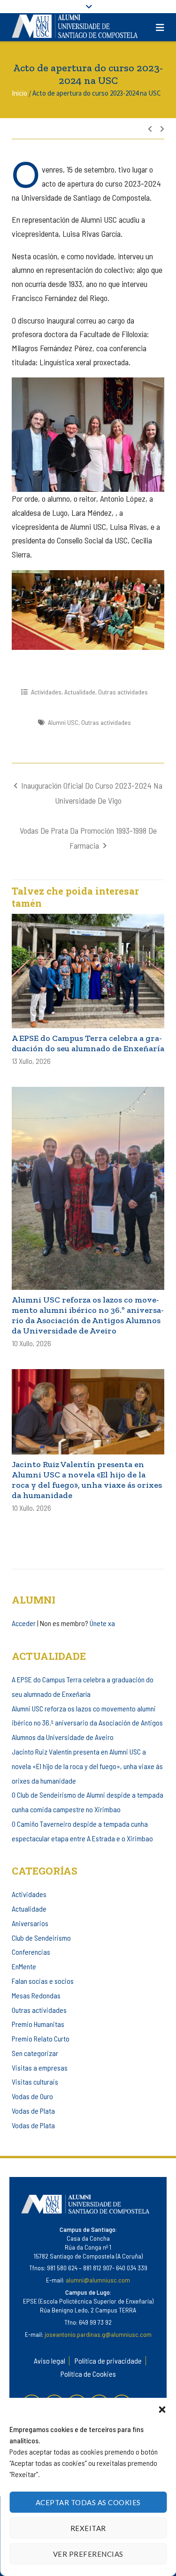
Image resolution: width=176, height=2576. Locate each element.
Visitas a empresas (40, 2068)
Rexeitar (88, 2528)
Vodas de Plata (33, 2111)
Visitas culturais (35, 2082)
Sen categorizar (35, 2053)
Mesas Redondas (36, 1995)
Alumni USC (63, 722)
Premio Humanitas (38, 2024)
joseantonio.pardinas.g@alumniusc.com (98, 2334)
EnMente (24, 1966)
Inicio (19, 93)
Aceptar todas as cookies (88, 2502)
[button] (162, 2410)
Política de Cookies (88, 2374)
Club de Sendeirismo (41, 1938)
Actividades (46, 692)
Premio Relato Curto (41, 2038)
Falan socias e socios (43, 1981)
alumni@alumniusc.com (98, 2280)
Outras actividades (123, 692)
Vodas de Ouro (32, 2096)
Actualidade (80, 692)
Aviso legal (50, 2361)
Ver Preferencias (88, 2554)
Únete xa (102, 1623)
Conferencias (31, 1952)
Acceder (24, 1623)
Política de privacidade (108, 2361)
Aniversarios (30, 1923)
